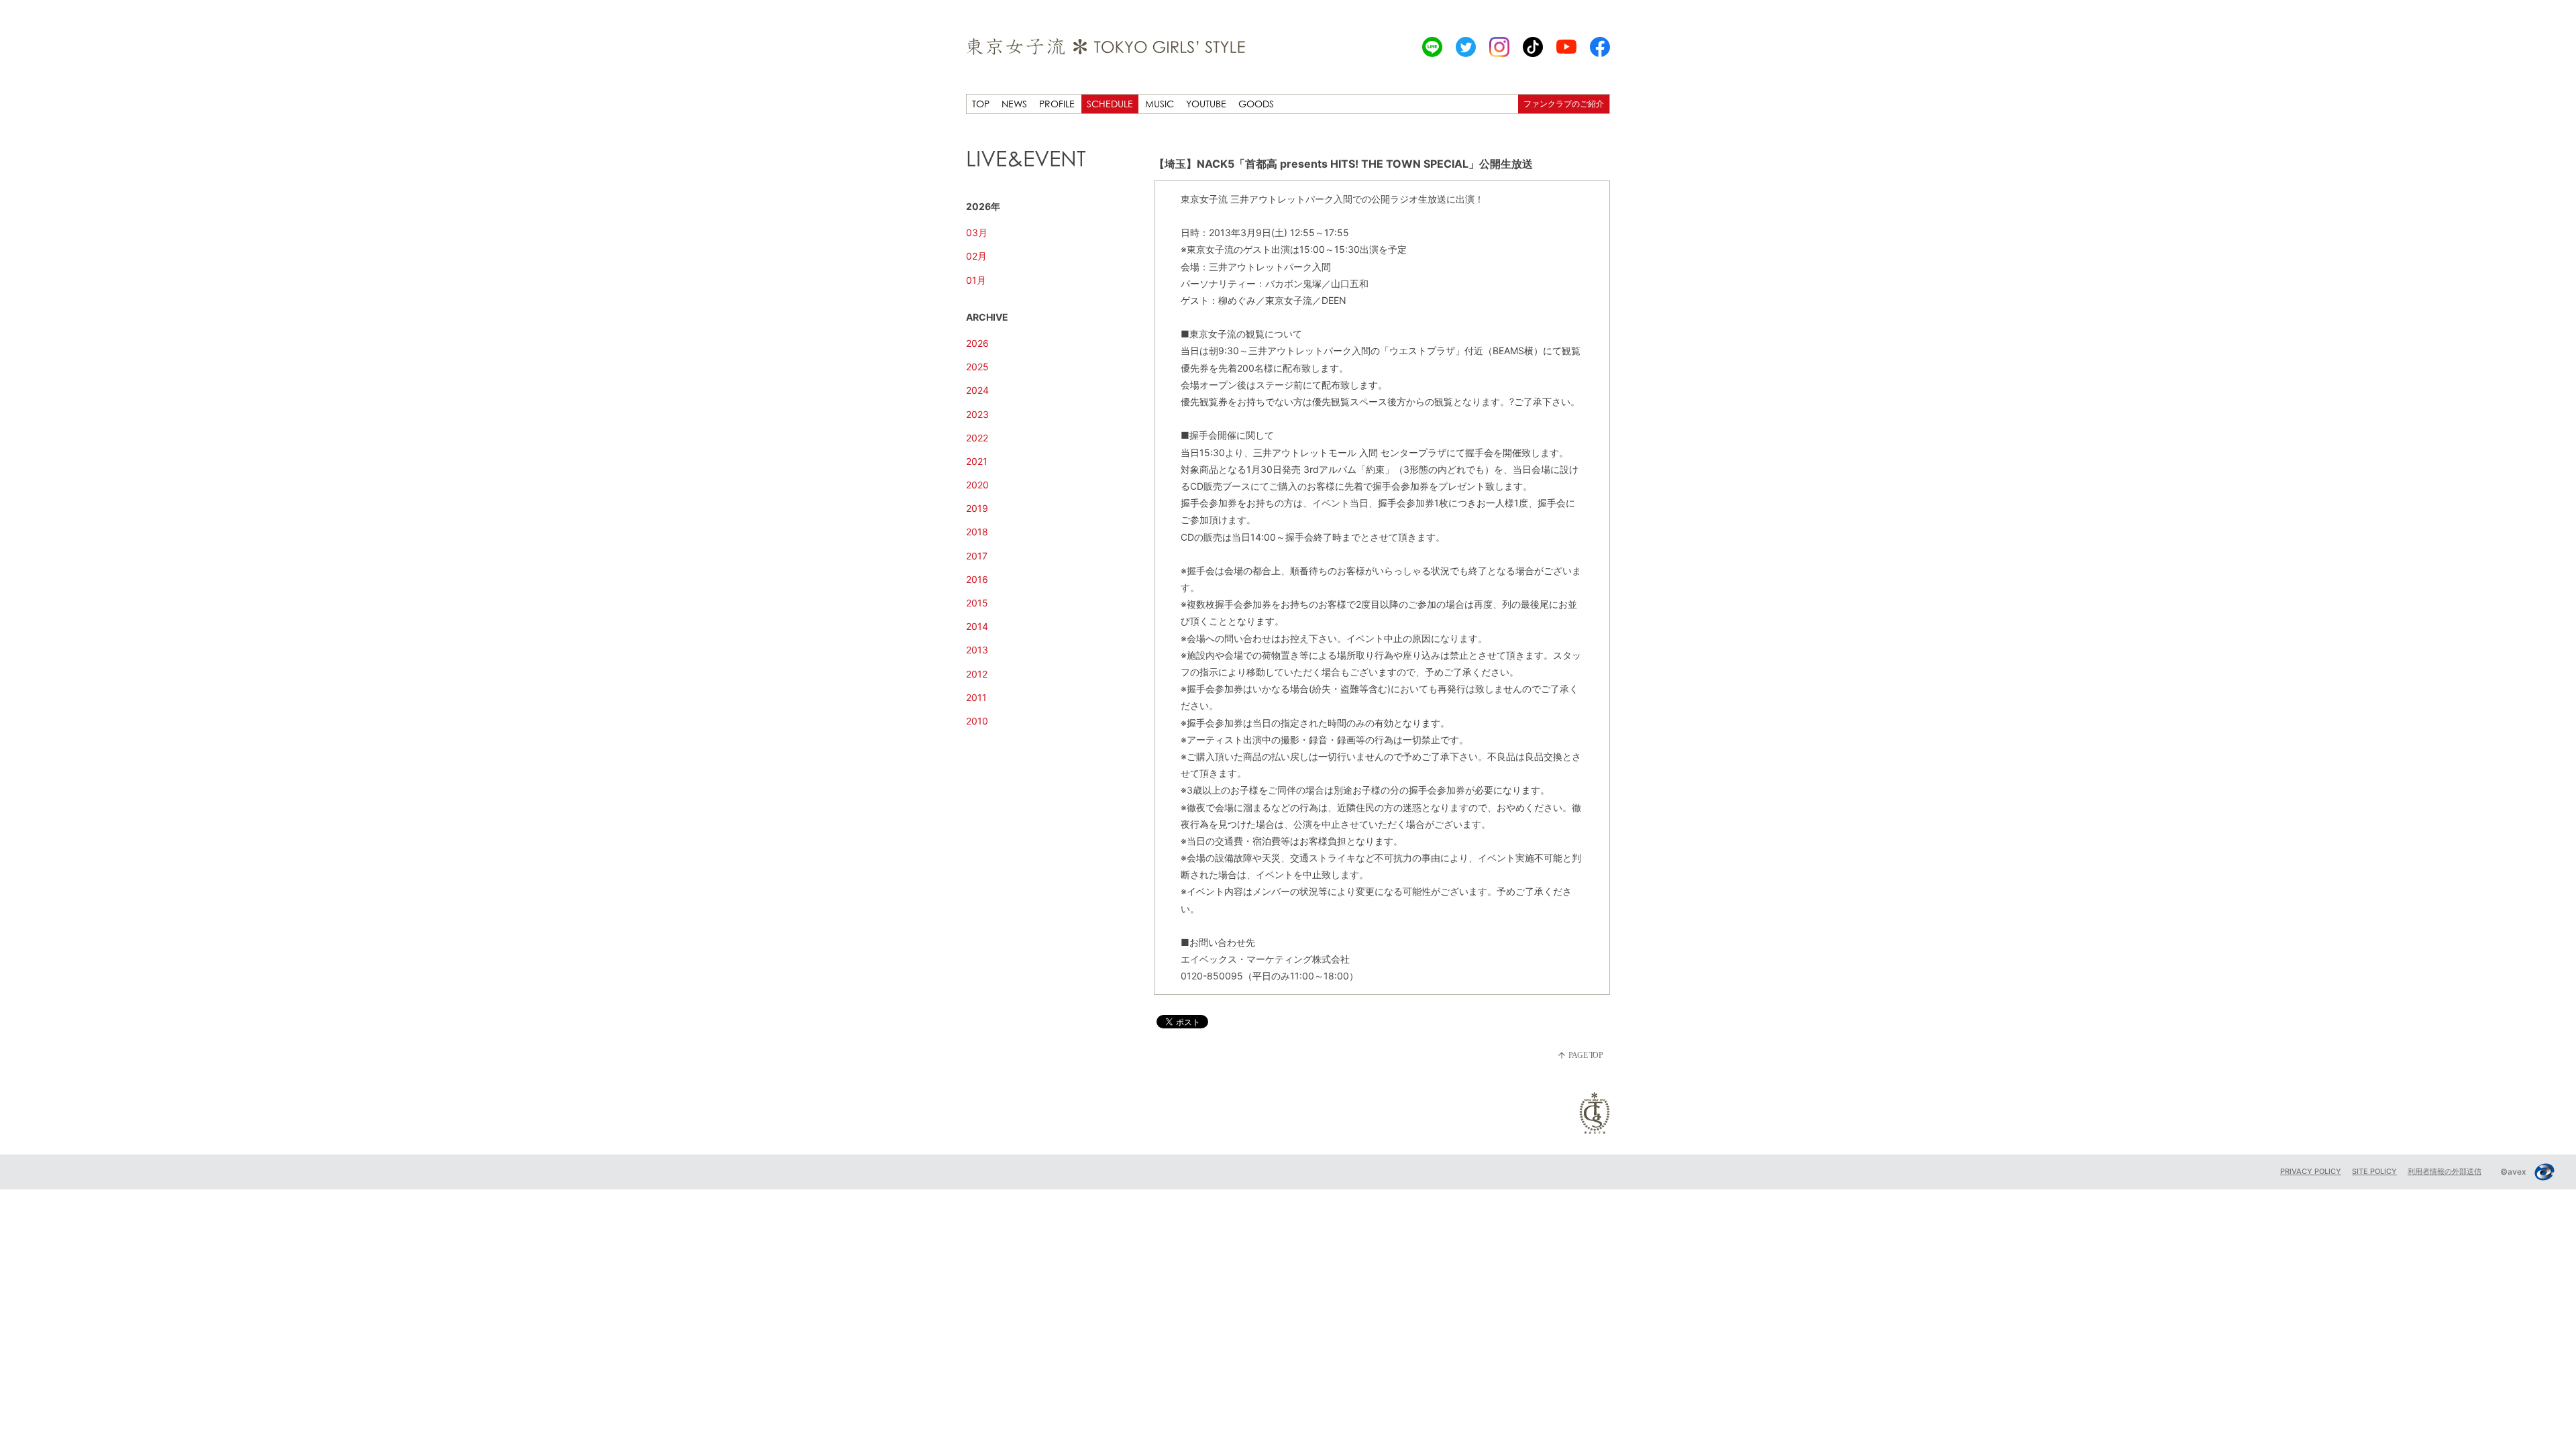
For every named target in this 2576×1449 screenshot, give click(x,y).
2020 (977, 485)
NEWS (1014, 104)
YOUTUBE (1206, 104)
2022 (977, 438)
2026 (977, 343)
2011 (976, 697)
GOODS (1256, 104)
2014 (977, 626)
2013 (977, 650)
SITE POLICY (2374, 1171)
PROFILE (1057, 104)
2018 (977, 532)
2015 (977, 603)
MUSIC (1160, 104)
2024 (977, 390)
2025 (977, 367)
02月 (976, 256)
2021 (977, 461)
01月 (976, 280)
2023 (977, 414)
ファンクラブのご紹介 (1564, 104)
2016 (977, 579)
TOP (981, 104)
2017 (977, 556)
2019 (977, 508)
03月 (977, 232)
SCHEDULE (1110, 104)
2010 (977, 721)
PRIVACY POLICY (2311, 1171)
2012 (977, 674)
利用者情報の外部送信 (2445, 1171)
